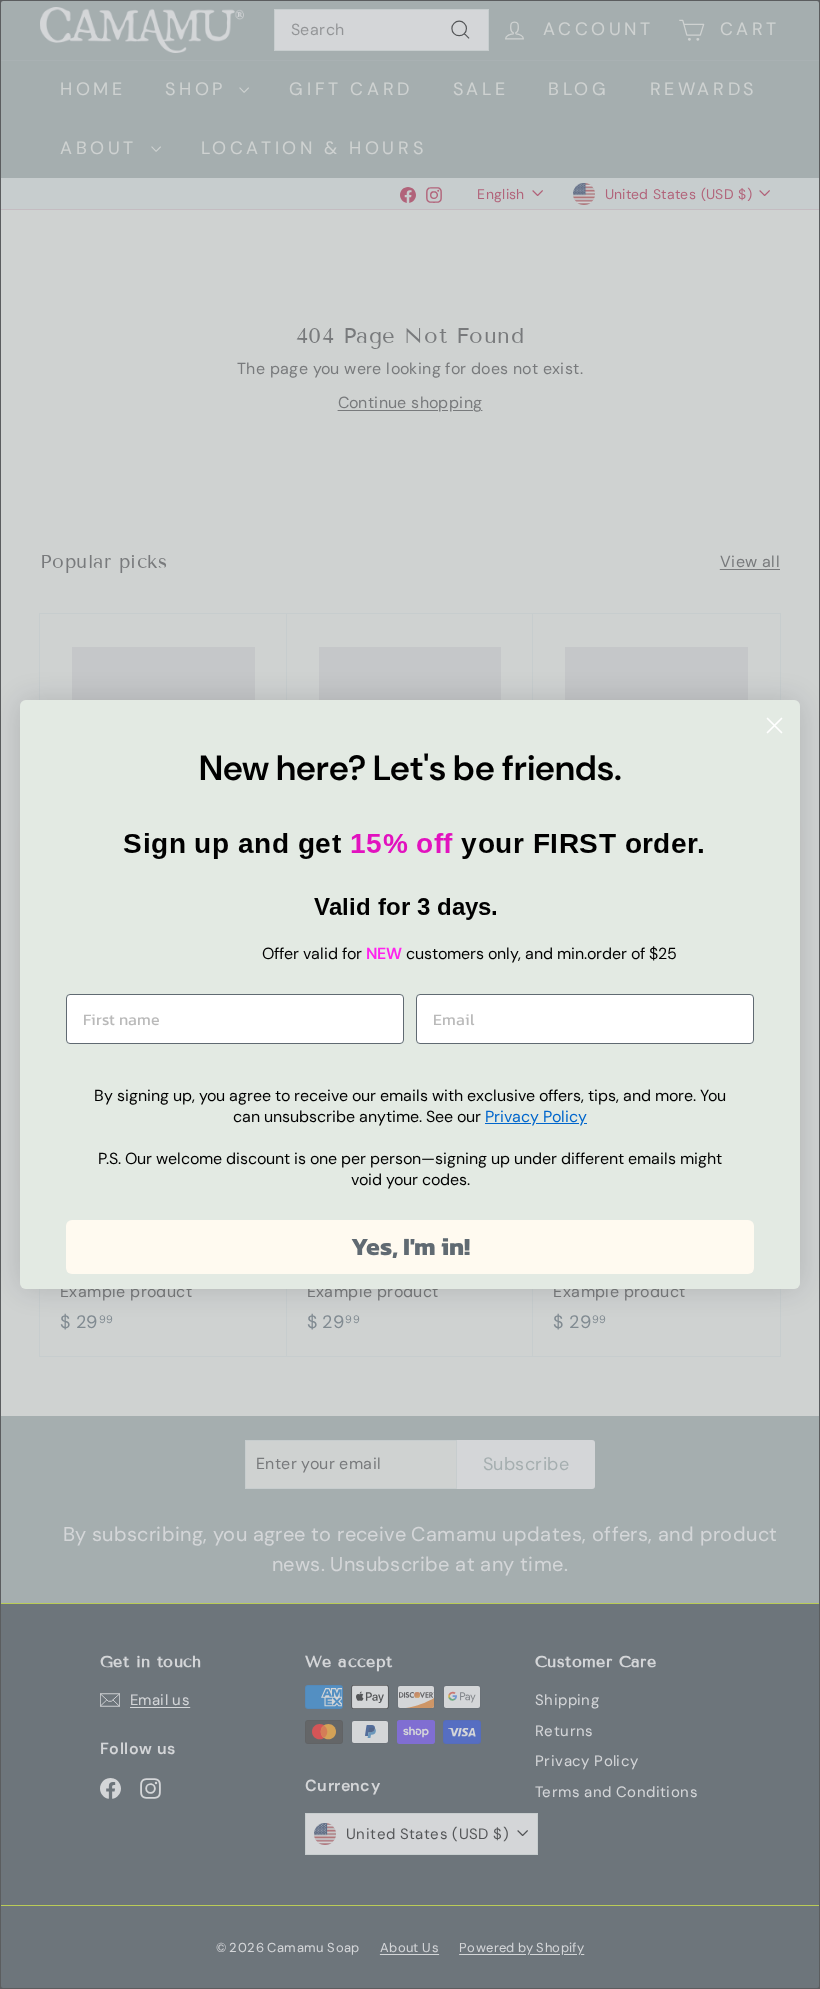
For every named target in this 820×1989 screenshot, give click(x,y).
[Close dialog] (774, 725)
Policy (536, 1116)
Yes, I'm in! (410, 1246)
